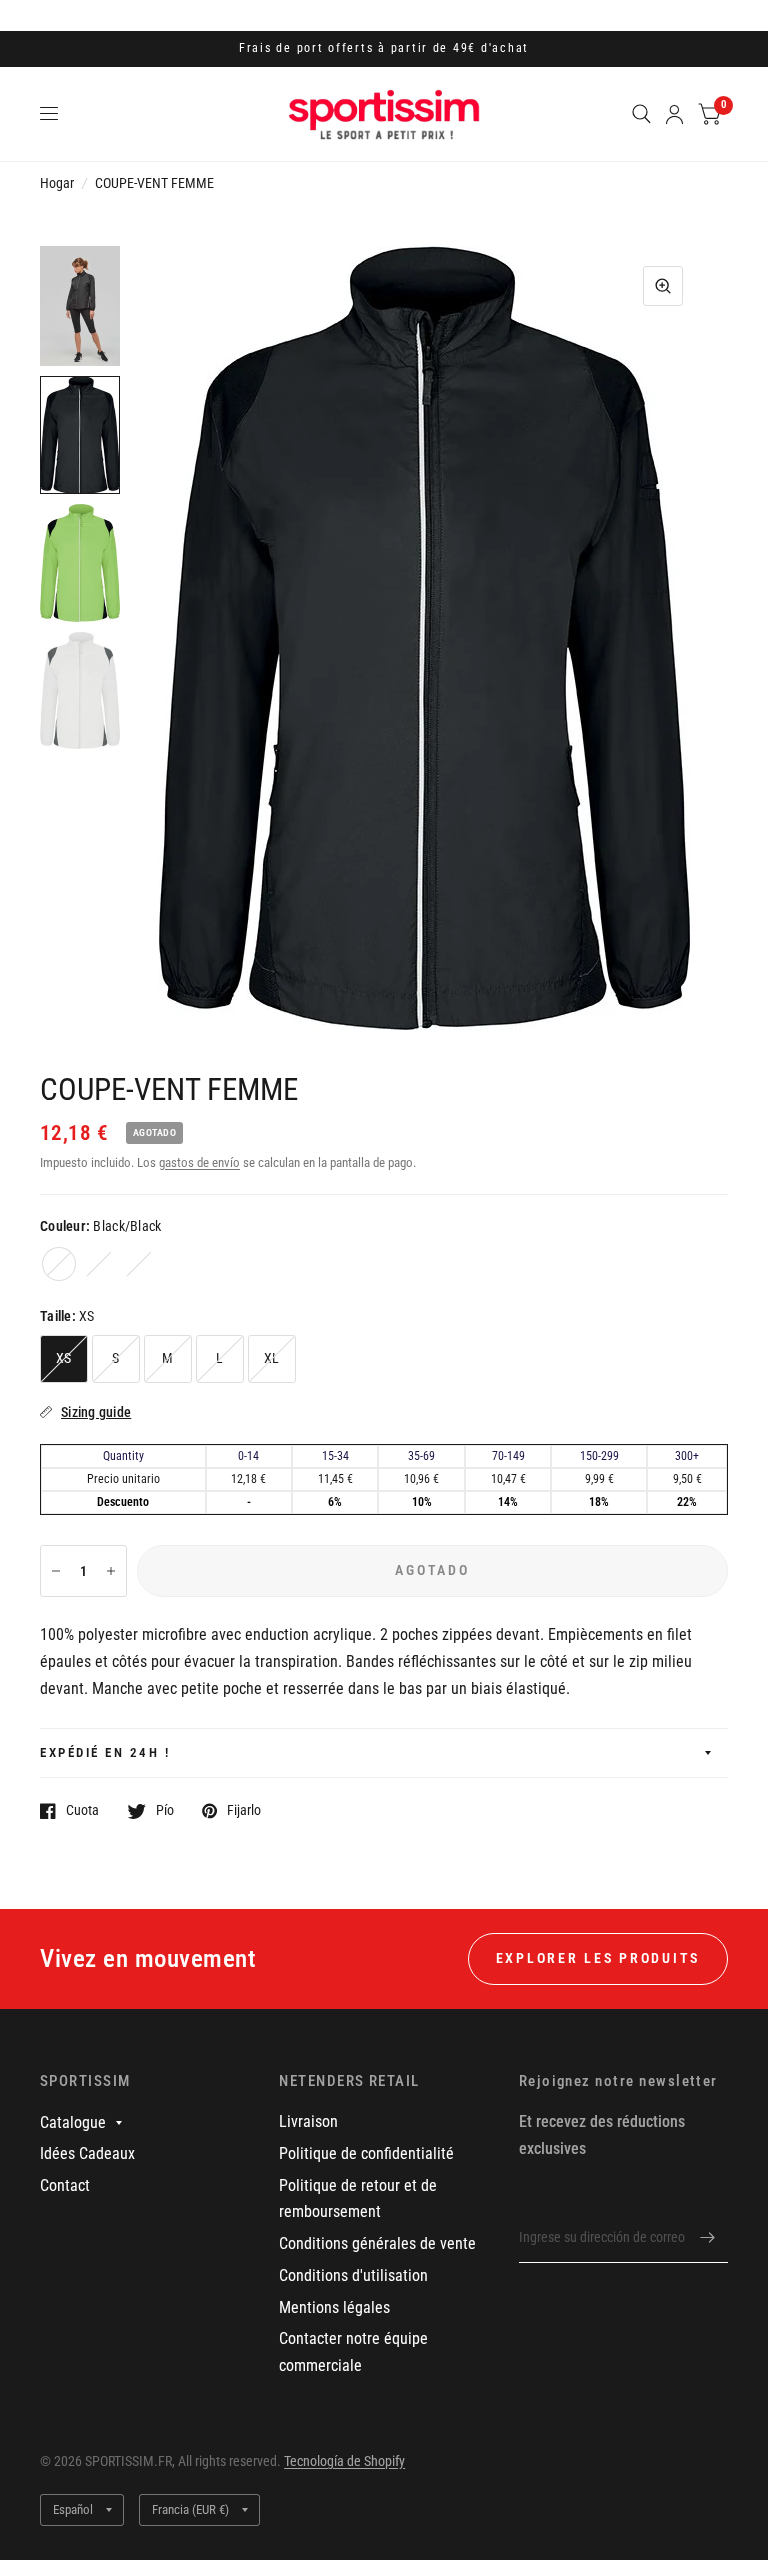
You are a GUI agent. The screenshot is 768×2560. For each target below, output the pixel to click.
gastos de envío (199, 1162)
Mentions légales (334, 2307)
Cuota (82, 1810)
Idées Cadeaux (87, 2153)
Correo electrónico (572, 2198)
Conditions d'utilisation (353, 2275)
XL (272, 1358)
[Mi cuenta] (674, 114)
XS (64, 1358)
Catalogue (73, 2122)
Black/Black (59, 1264)
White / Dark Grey (139, 1264)
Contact (65, 2185)
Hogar (57, 183)
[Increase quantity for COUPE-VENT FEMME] (111, 1571)
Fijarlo (244, 1810)
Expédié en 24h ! (105, 1752)
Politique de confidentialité (366, 2153)
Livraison (308, 2121)
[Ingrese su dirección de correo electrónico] (708, 2237)
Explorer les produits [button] (598, 1958)
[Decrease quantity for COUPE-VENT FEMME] (56, 1571)
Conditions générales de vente (377, 2243)
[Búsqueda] (641, 114)
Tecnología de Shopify (344, 2461)
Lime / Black (99, 1264)
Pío (165, 1810)
